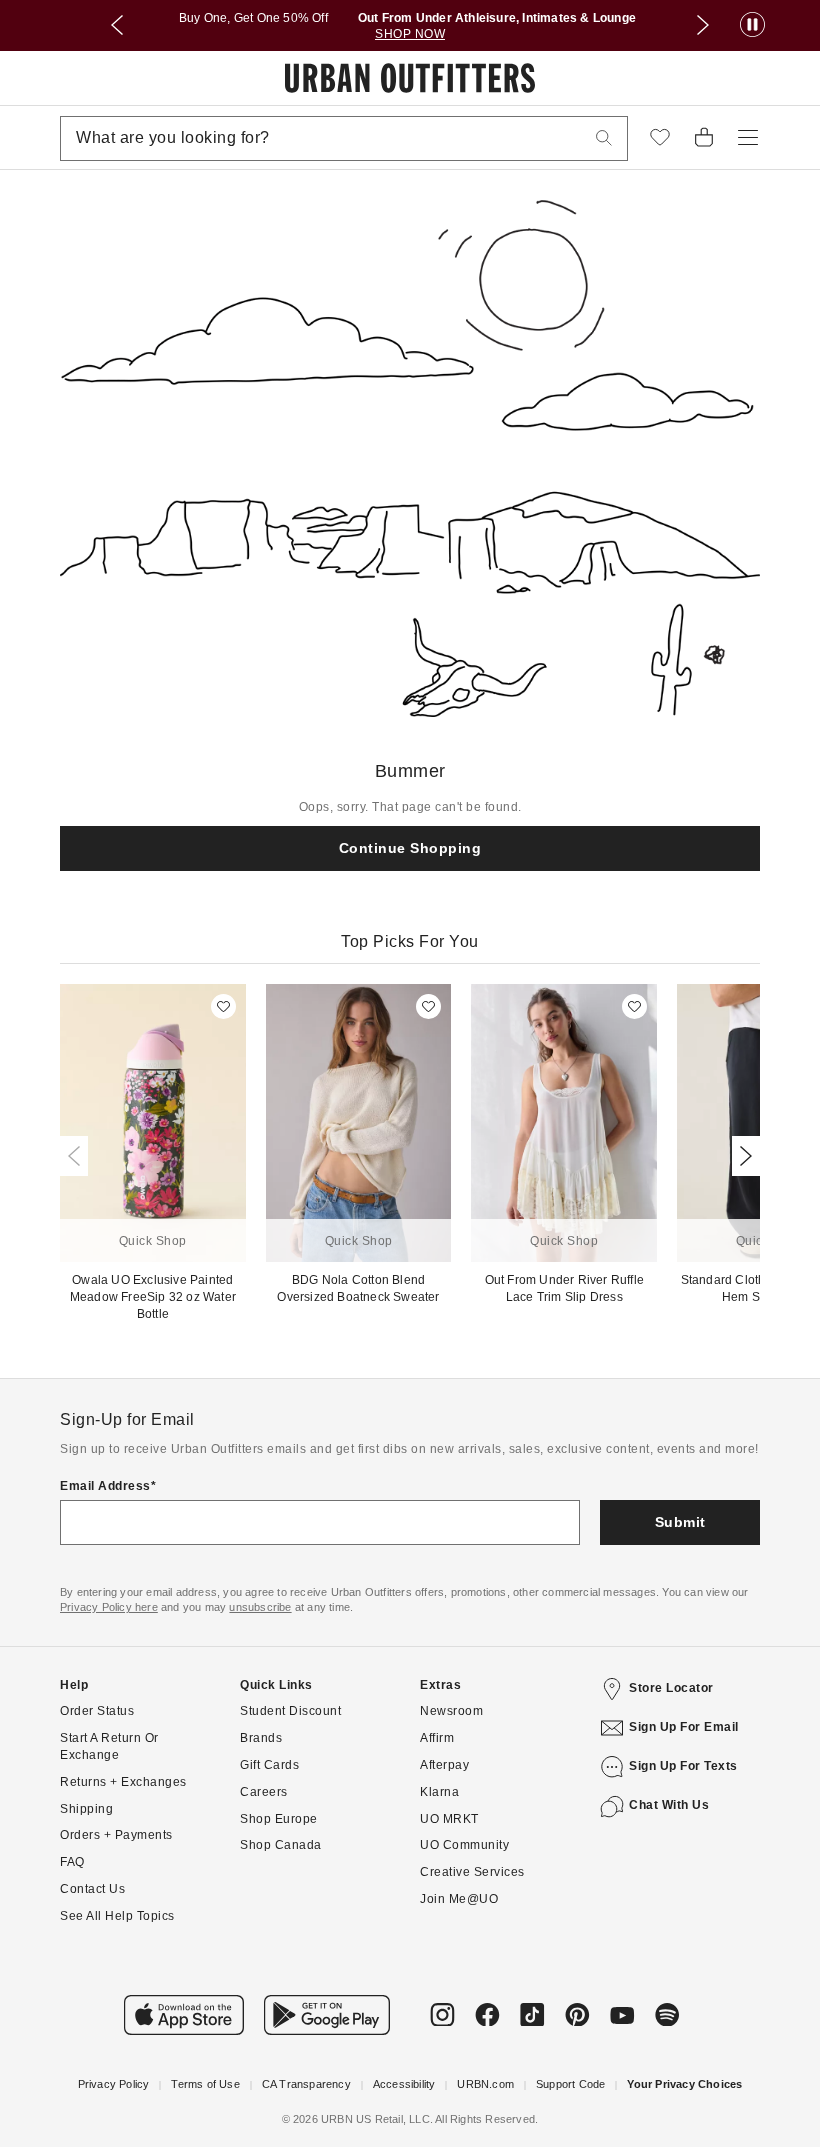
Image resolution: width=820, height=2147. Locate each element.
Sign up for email (684, 1727)
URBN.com (485, 2084)
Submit (680, 1522)
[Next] (742, 1156)
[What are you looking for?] (604, 138)
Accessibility (404, 2084)
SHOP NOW (410, 34)
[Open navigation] (748, 138)
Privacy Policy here (109, 1607)
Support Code (570, 2084)
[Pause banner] (752, 25)
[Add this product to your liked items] (223, 1006)
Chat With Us (669, 1805)
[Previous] (78, 1156)
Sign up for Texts (683, 1766)
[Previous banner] (117, 25)
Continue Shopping (410, 848)
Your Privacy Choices (684, 2084)
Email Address (105, 1486)
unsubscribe (260, 1607)
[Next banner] (703, 25)
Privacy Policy (114, 2084)
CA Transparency (306, 2084)
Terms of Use (205, 2084)
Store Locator (671, 1688)
